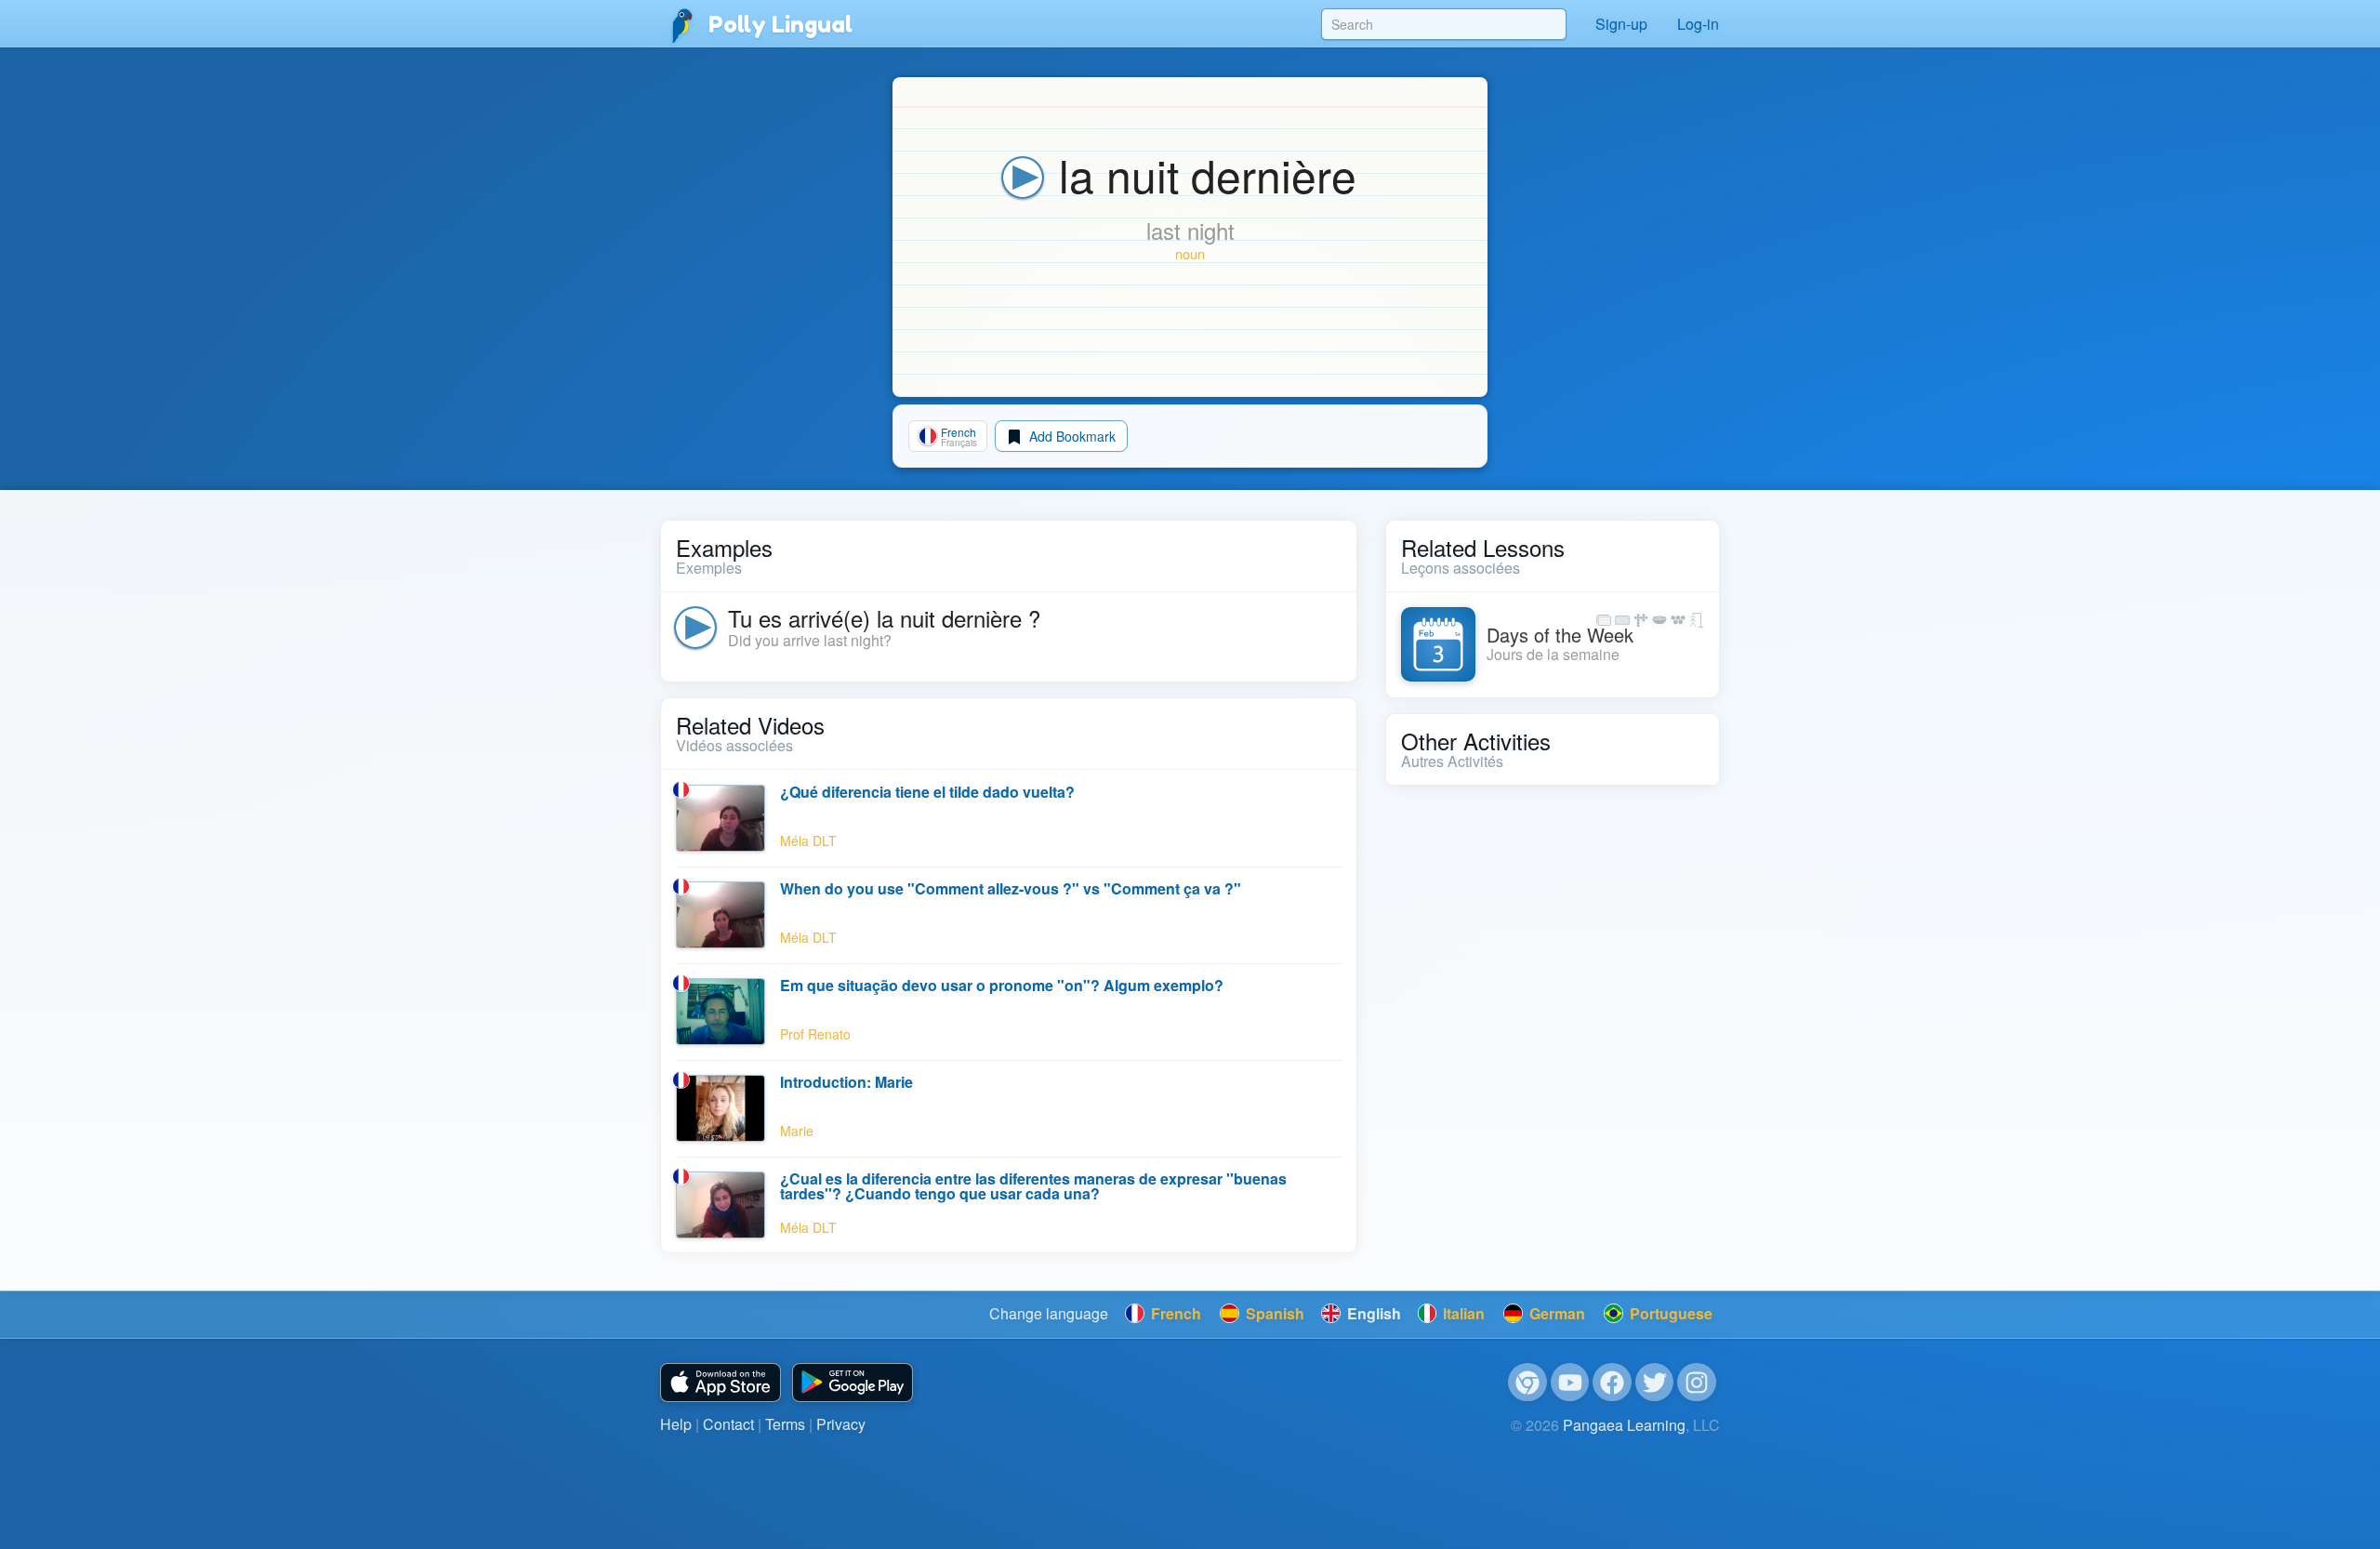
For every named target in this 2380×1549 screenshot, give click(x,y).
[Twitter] (1655, 1383)
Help (676, 1424)
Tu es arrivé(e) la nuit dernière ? (884, 618)
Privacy (841, 1424)
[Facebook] (1612, 1383)
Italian (1462, 1313)
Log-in (1698, 24)
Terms (785, 1424)
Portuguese (1669, 1313)
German (1555, 1313)
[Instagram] (1697, 1383)
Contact (728, 1424)
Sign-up (1621, 24)
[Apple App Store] (721, 1383)
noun (1190, 253)
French (1174, 1313)
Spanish (1273, 1313)
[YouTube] (1570, 1383)
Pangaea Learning (1624, 1425)
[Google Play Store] (853, 1383)
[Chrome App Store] (1527, 1383)
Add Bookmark (1071, 436)
